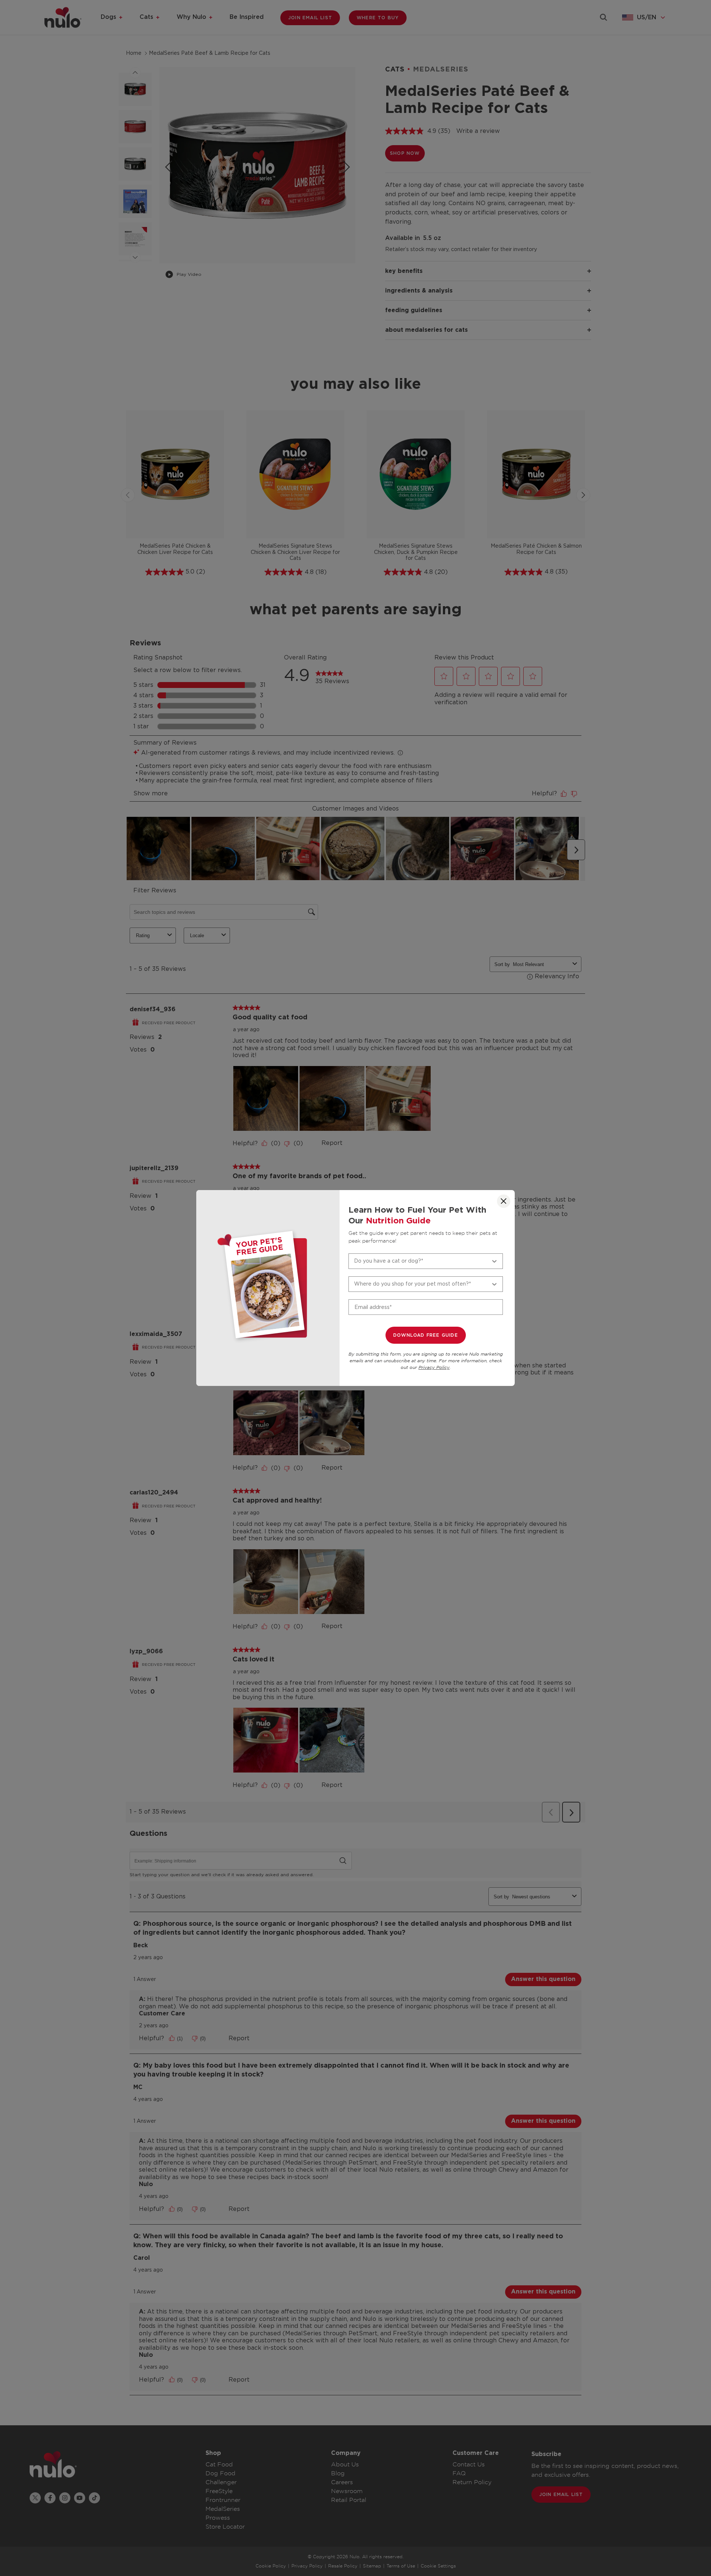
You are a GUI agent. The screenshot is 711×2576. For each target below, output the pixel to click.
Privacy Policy (434, 1368)
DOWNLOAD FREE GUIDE (426, 1335)
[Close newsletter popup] (504, 1201)
